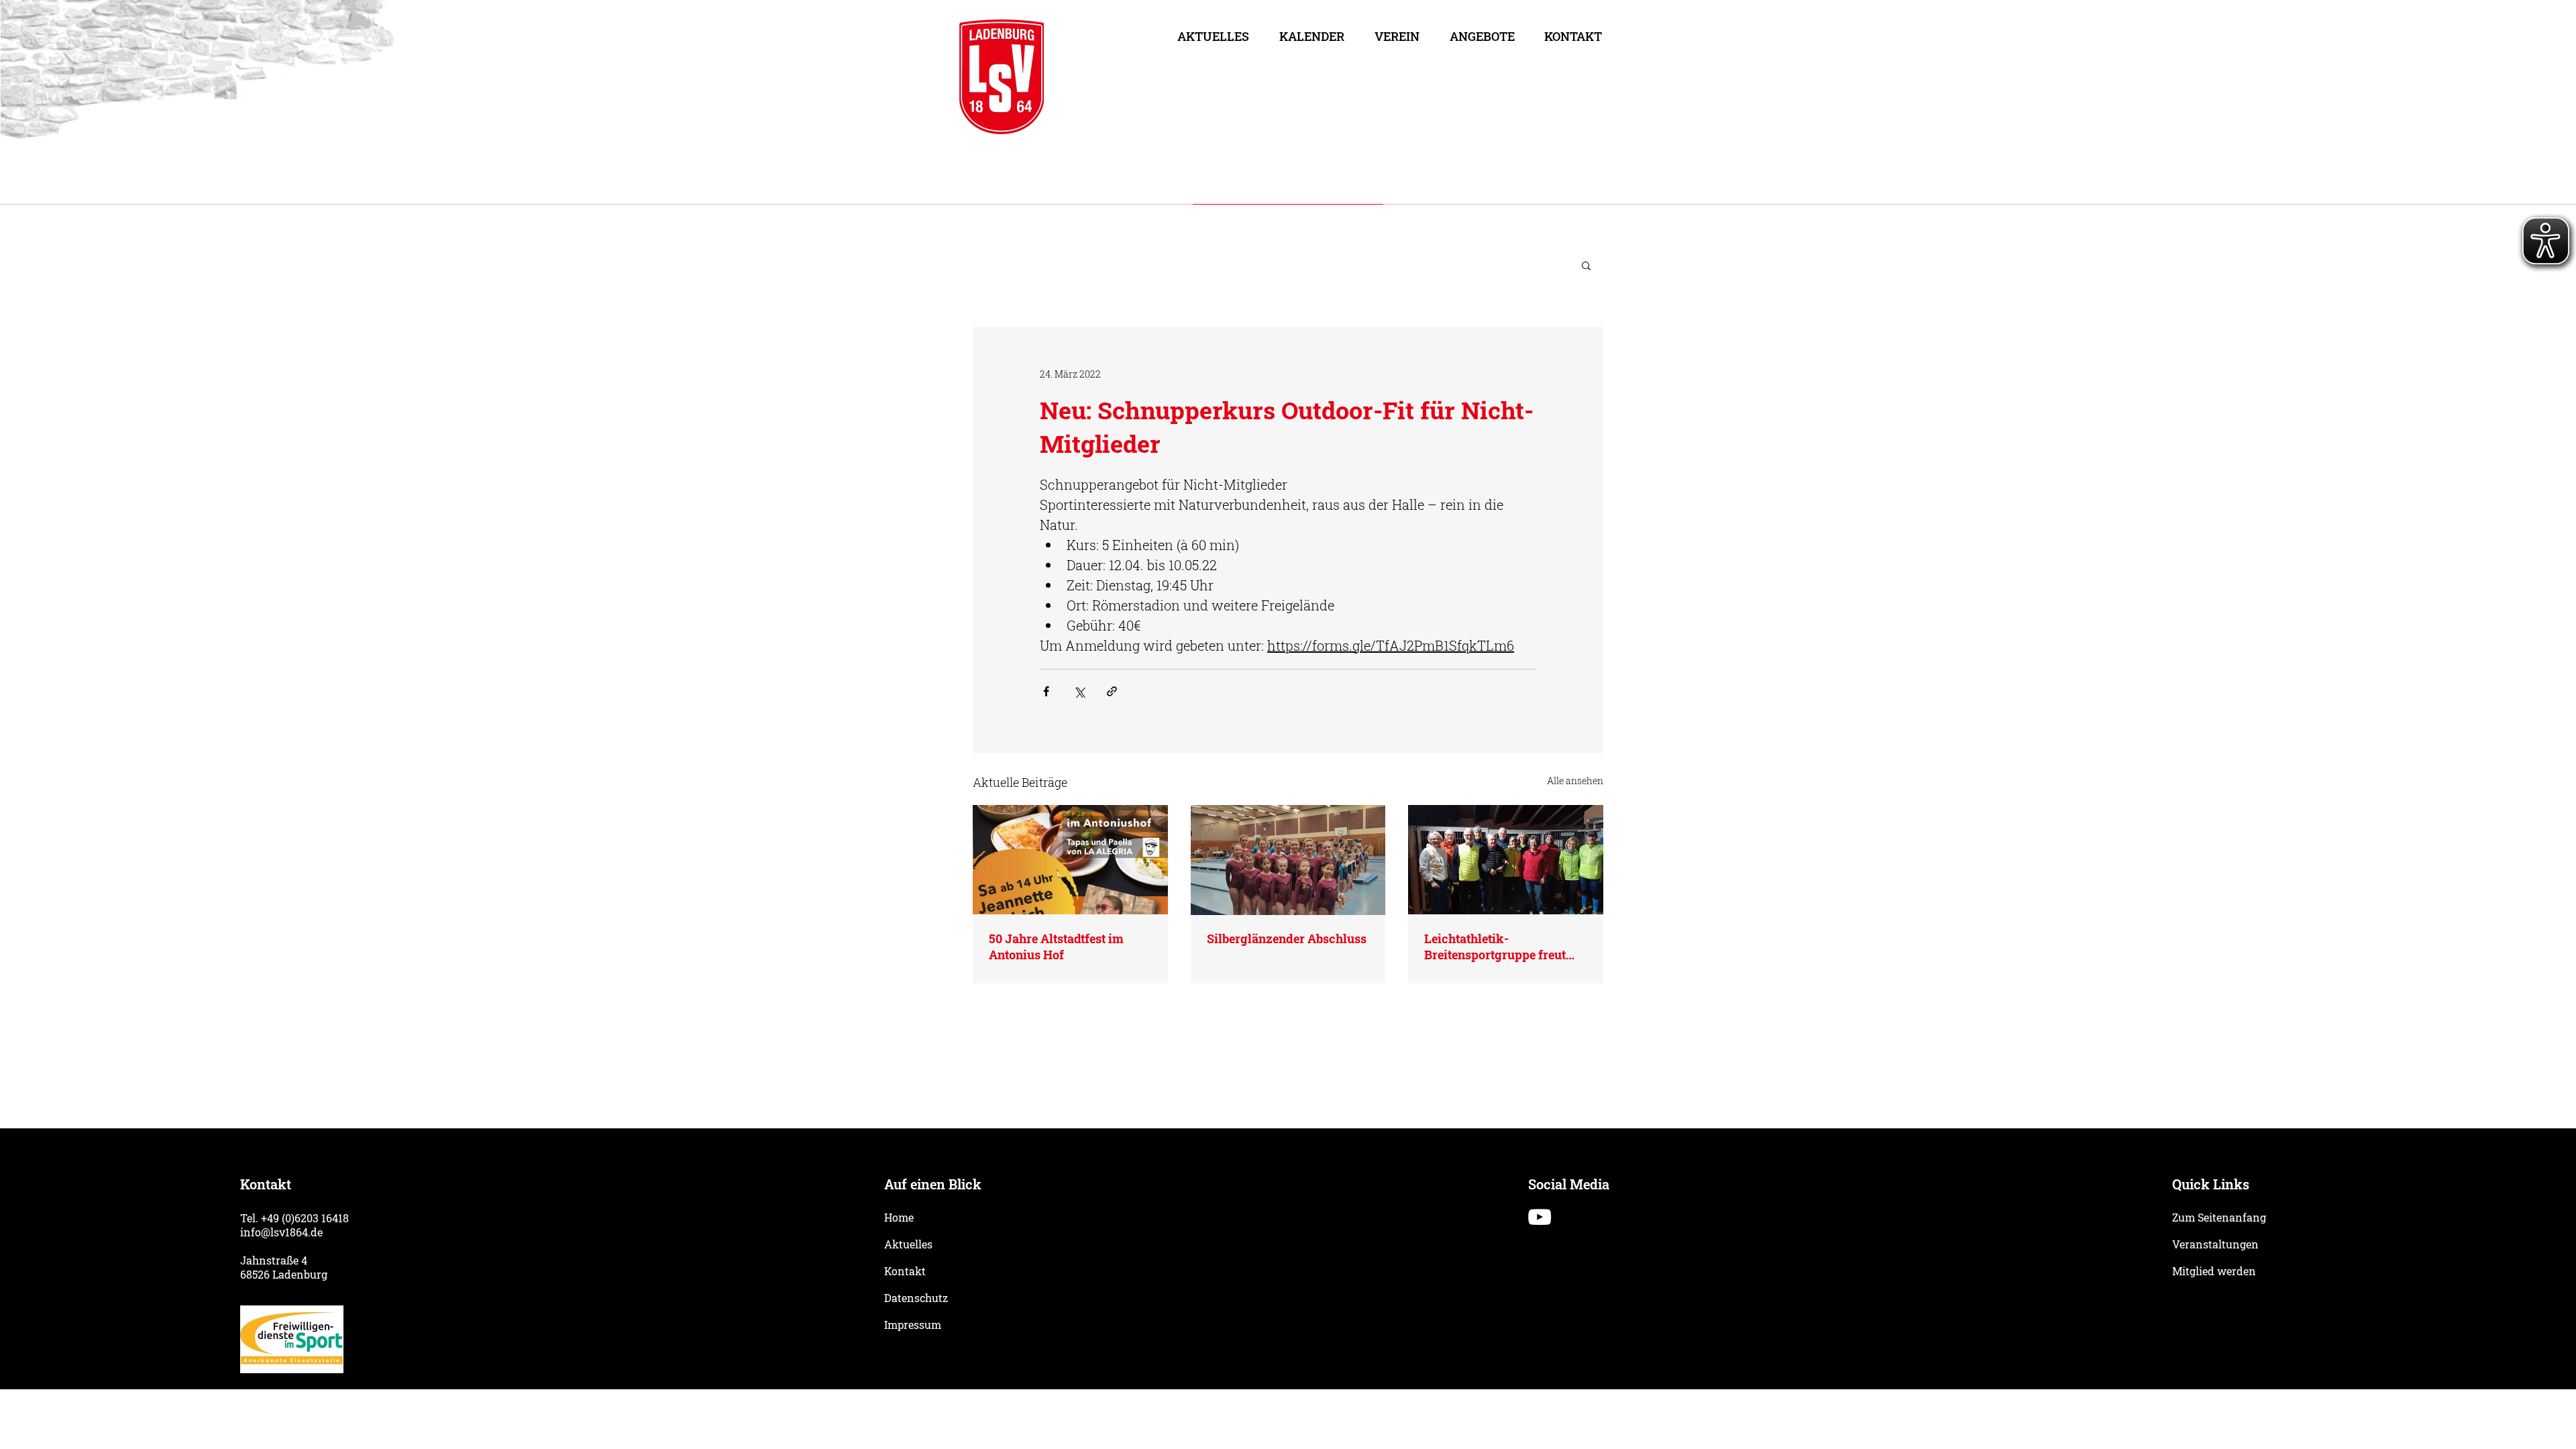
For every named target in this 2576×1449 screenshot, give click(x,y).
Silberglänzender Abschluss (1287, 938)
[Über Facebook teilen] (1046, 691)
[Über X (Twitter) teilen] (1079, 691)
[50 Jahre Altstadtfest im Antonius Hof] (1070, 860)
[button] (1397, 36)
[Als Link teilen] (1112, 691)
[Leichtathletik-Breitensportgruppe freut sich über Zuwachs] (1506, 860)
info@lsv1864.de (281, 1232)
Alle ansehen (1575, 781)
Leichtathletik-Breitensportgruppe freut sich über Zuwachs (1495, 947)
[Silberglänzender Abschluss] (1288, 860)
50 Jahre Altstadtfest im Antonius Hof (1056, 947)
